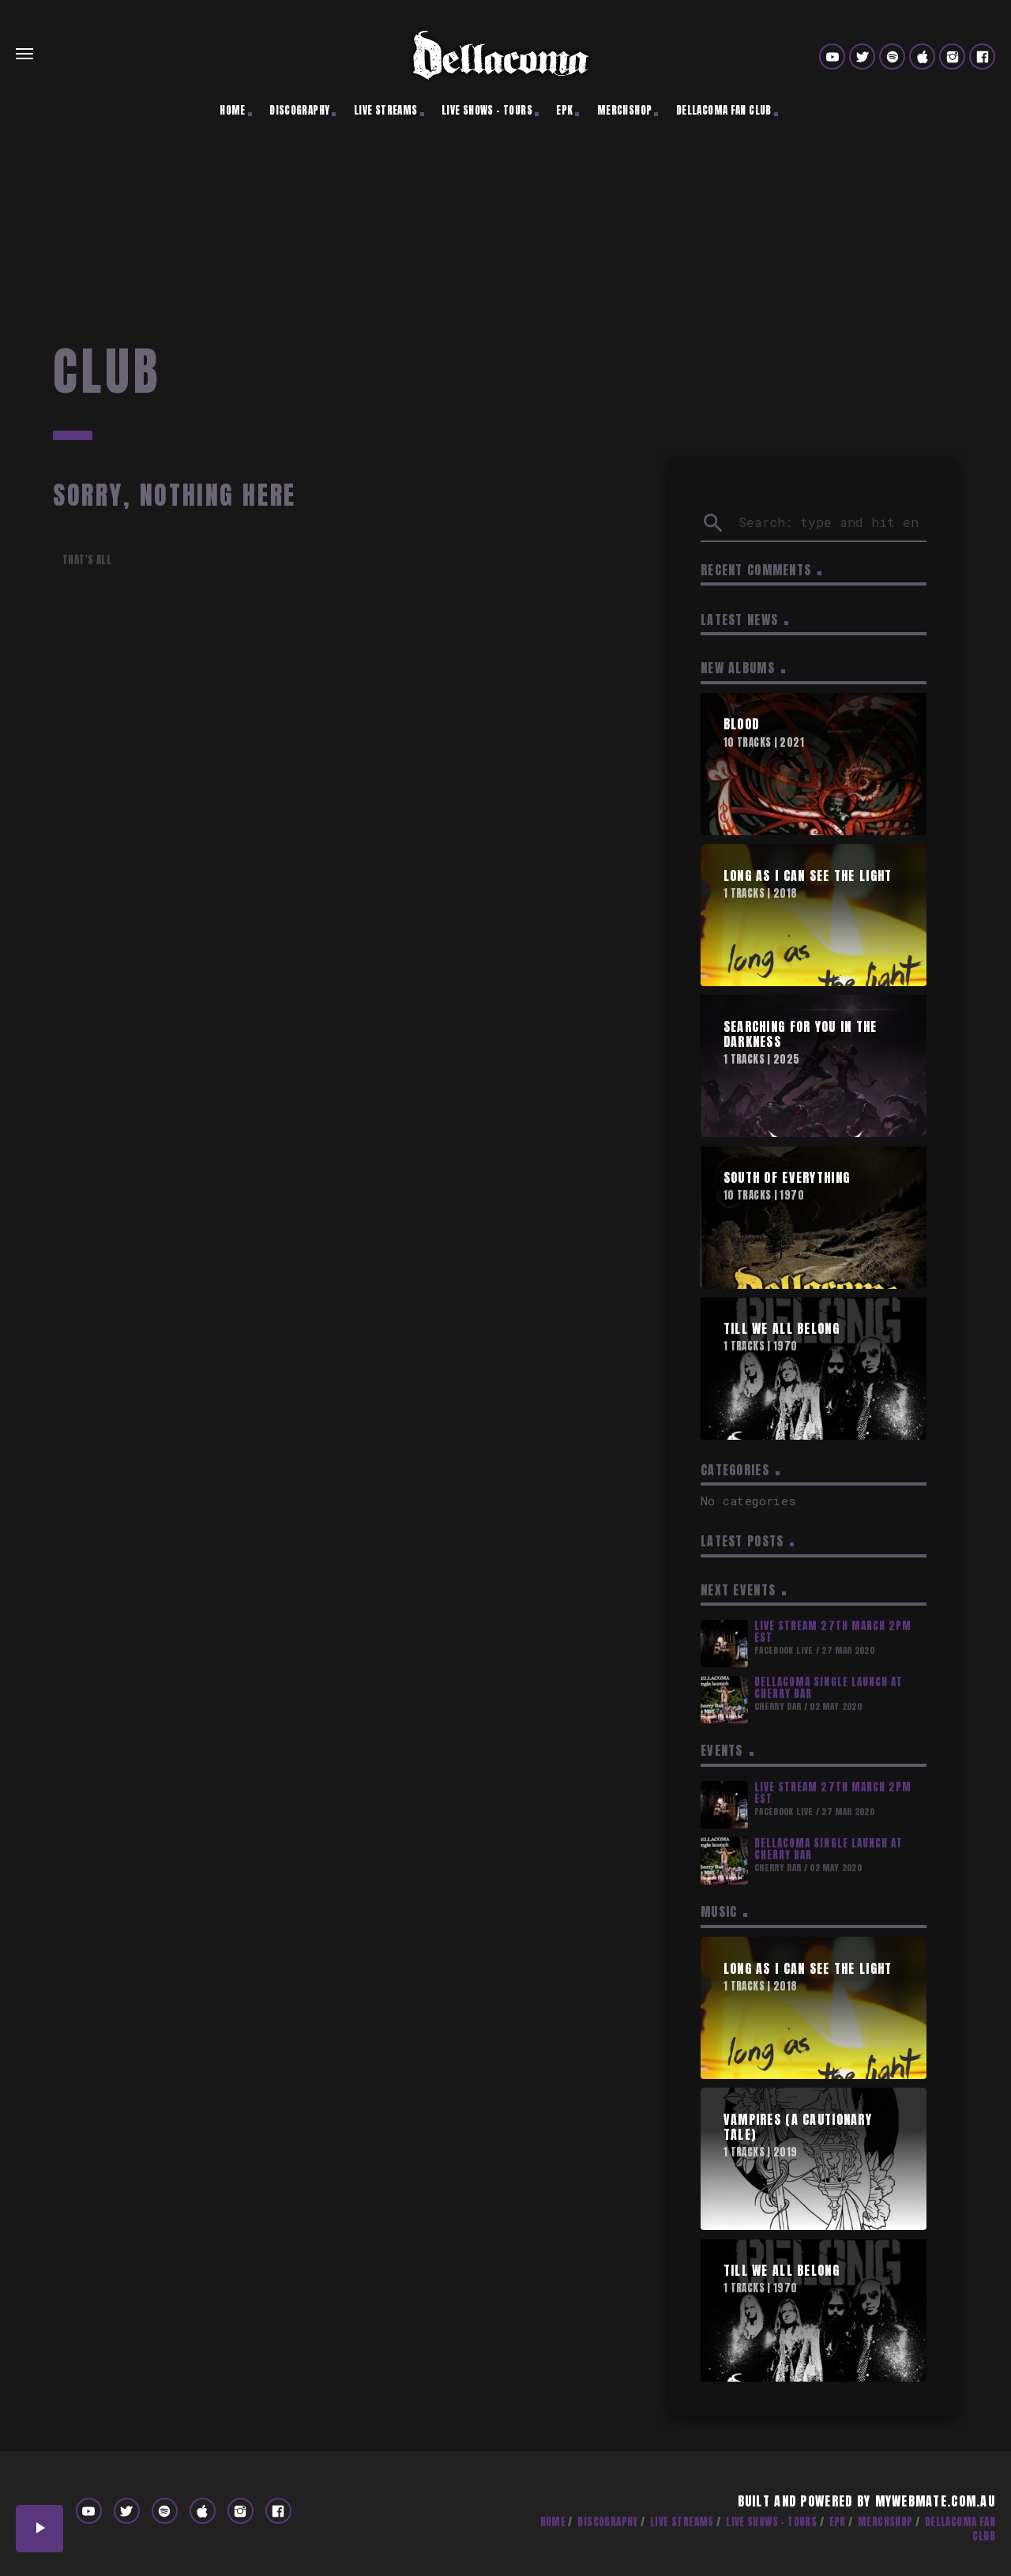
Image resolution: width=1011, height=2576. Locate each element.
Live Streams (386, 110)
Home (233, 110)
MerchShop (625, 110)
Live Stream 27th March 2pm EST (833, 1632)
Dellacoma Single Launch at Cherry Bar (829, 1688)
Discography (299, 110)
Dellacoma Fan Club (724, 110)
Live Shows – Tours (487, 110)
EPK (564, 110)
